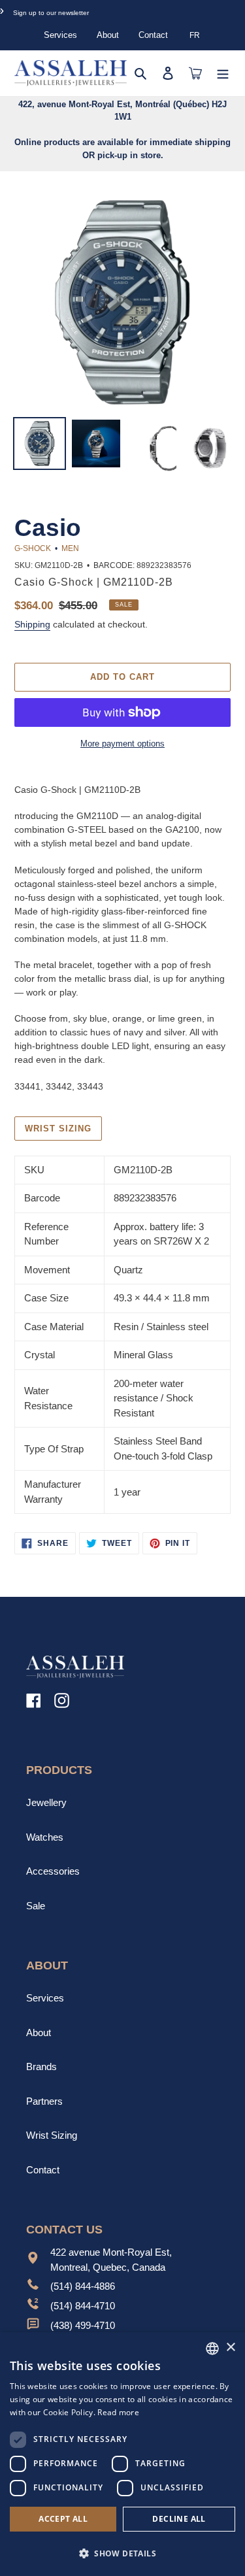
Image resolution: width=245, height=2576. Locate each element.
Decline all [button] (179, 2519)
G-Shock (33, 548)
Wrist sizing (58, 1129)
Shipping (32, 624)
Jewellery (46, 1802)
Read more (118, 2412)
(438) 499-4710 (83, 2325)
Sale (36, 1906)
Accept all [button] (63, 2519)
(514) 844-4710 (83, 2306)
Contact (153, 35)
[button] (122, 2553)
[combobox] (212, 2349)
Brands (41, 2066)
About (108, 35)
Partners (44, 2101)
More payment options (122, 744)
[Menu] (223, 73)
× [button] (230, 2348)
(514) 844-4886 (83, 2286)
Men (70, 548)
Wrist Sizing (52, 2135)
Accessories (53, 1871)
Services (60, 35)
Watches (45, 1837)
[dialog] (122, 2454)
